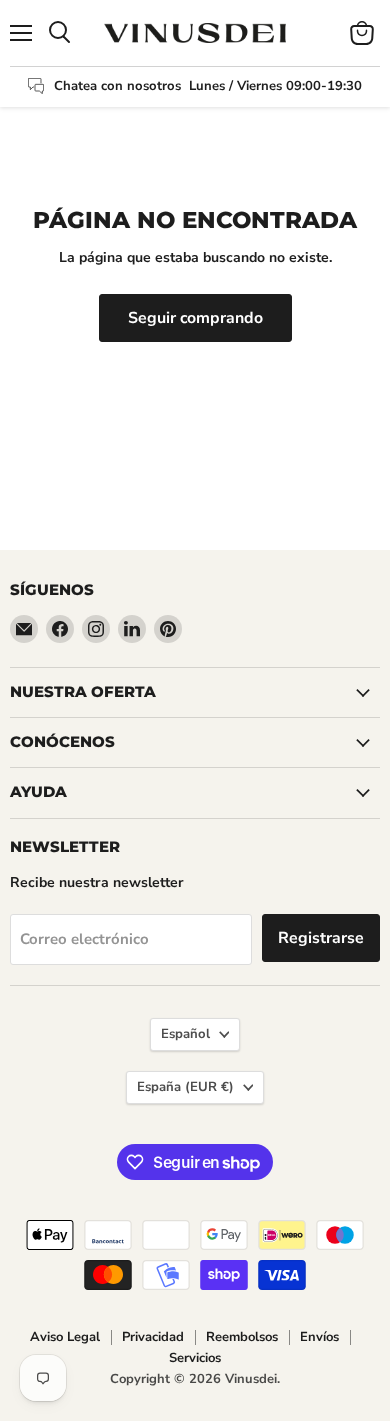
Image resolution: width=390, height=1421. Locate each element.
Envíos (319, 1337)
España (185, 1087)
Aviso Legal (65, 1337)
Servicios (195, 1358)
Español (185, 1034)
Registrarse (321, 938)
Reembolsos (242, 1337)
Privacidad (153, 1337)
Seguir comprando (195, 318)
